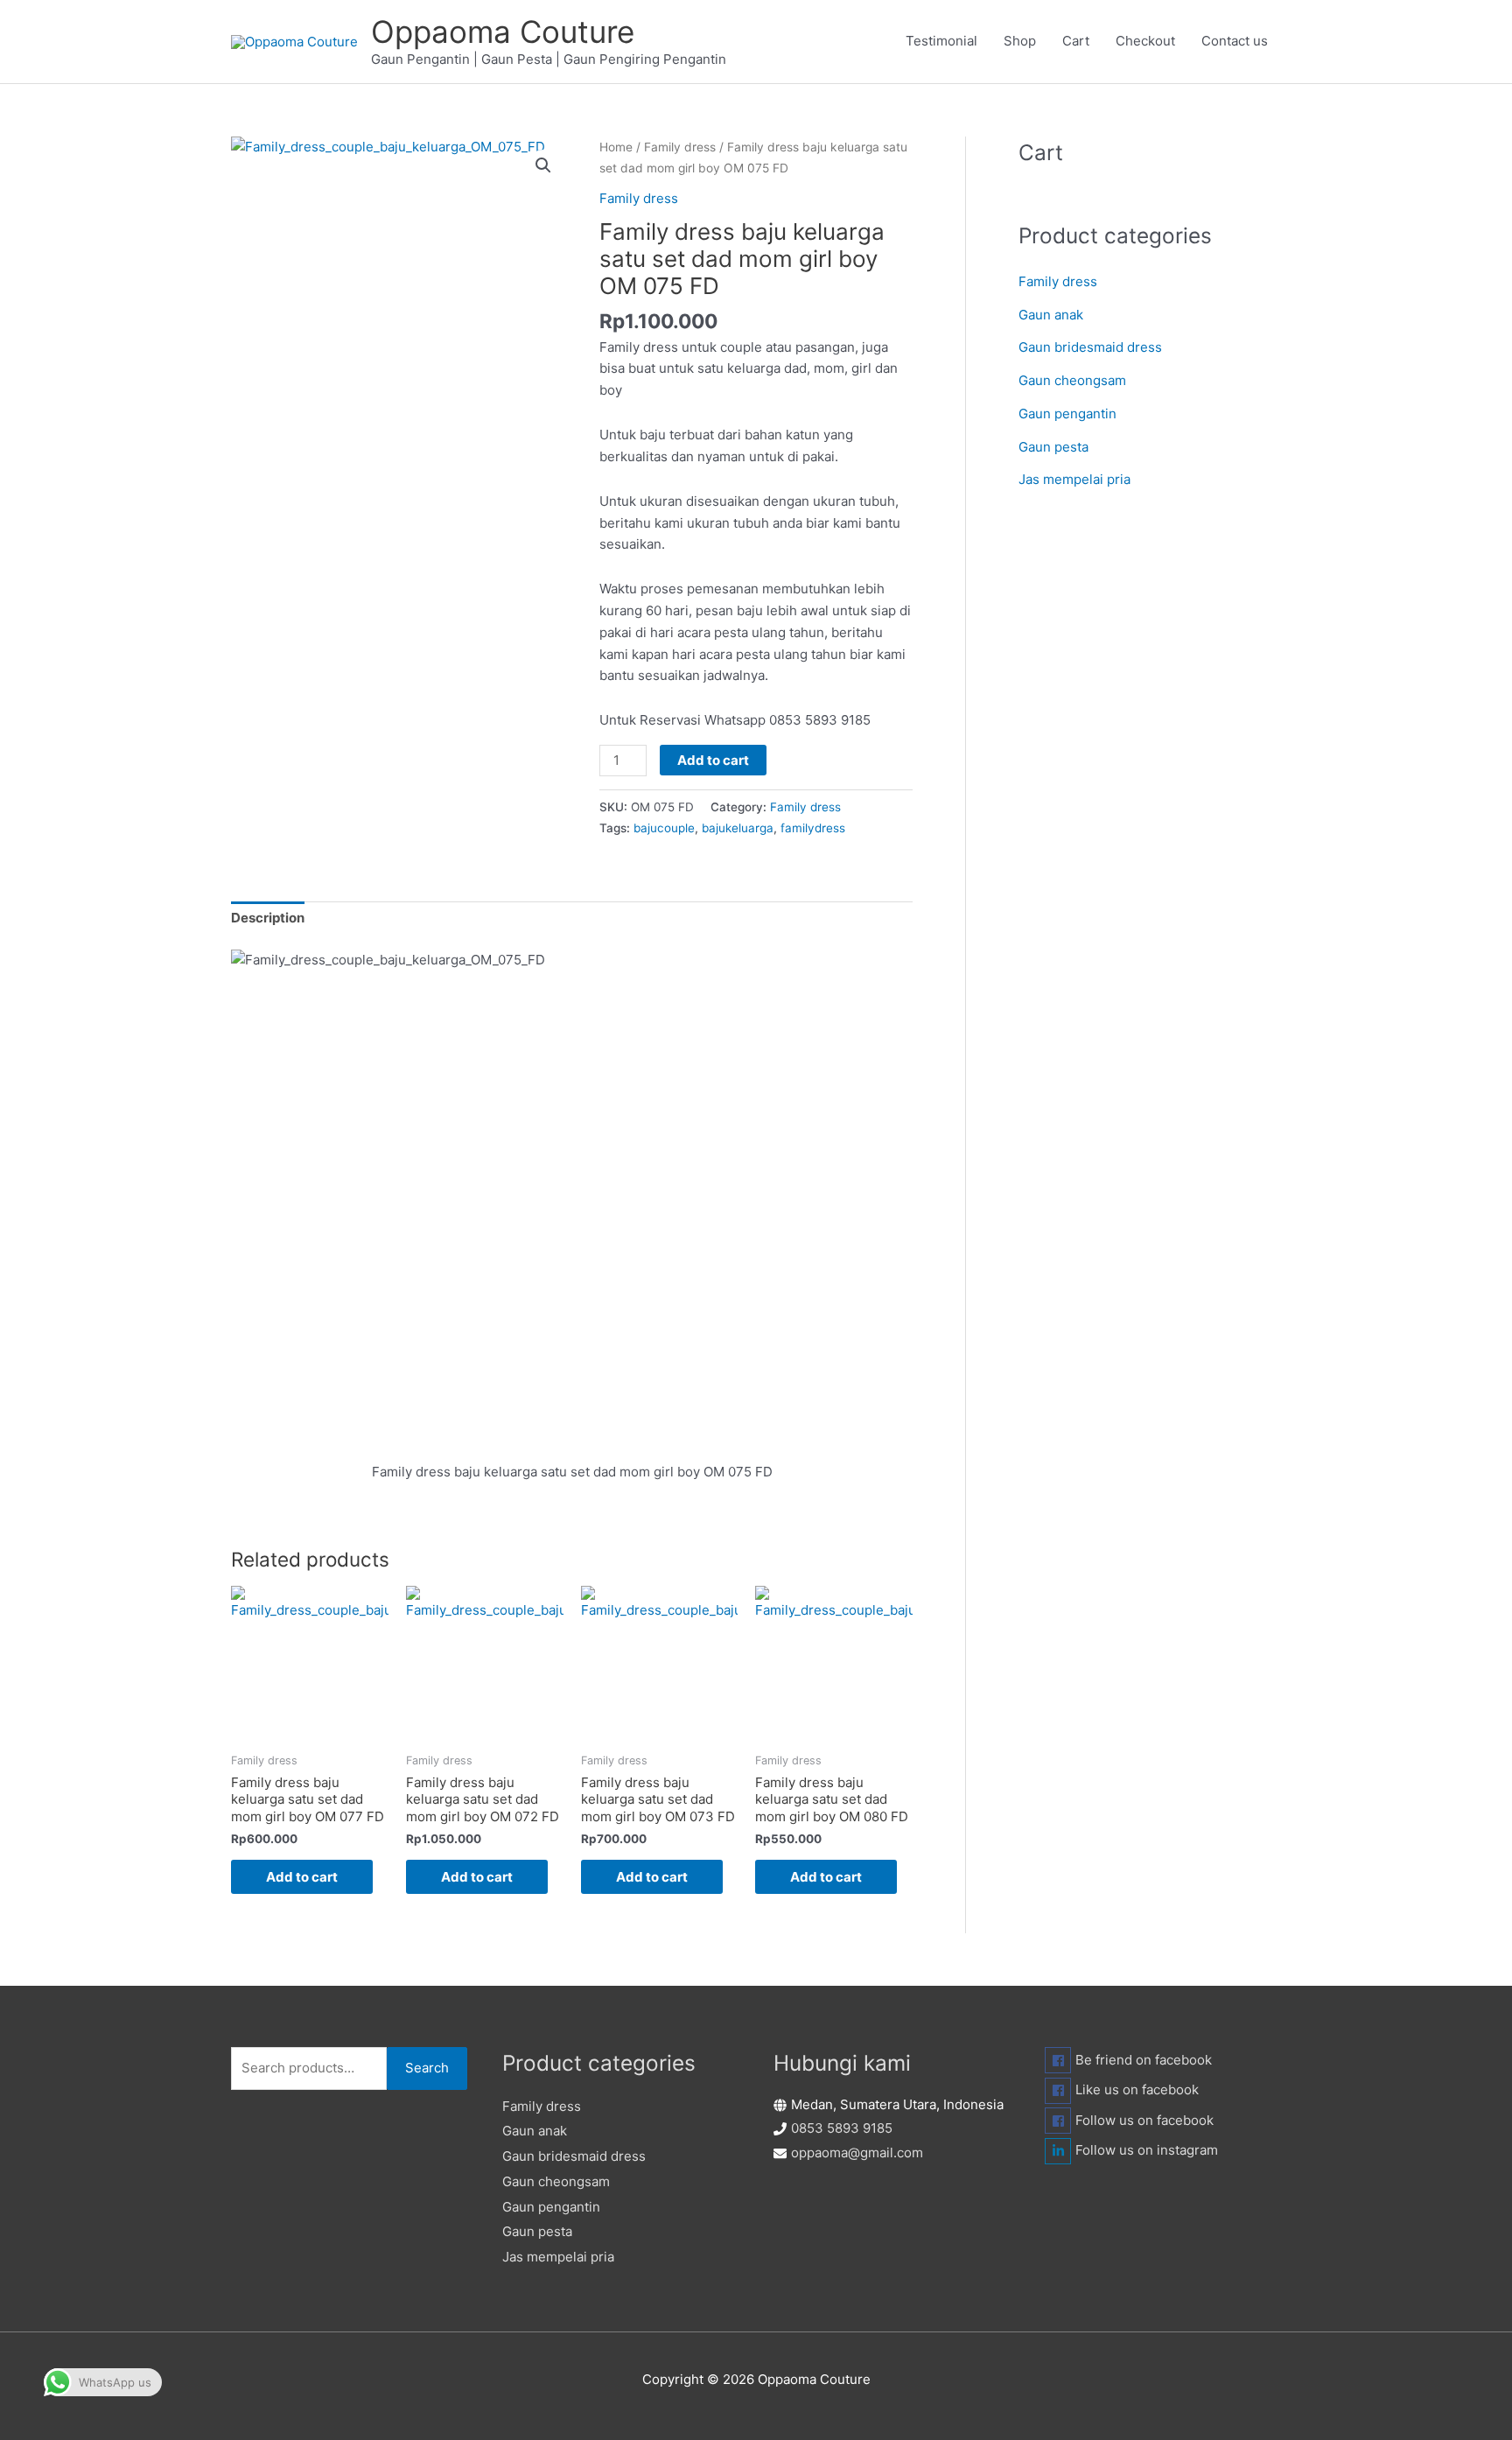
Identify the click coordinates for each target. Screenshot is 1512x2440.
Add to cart (713, 760)
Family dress (680, 147)
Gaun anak (1051, 315)
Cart (1076, 41)
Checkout (1145, 41)
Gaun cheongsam (1072, 380)
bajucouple (664, 828)
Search (427, 2068)
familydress (813, 828)
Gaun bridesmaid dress (1090, 347)
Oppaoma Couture (503, 32)
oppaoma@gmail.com (857, 2153)
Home (616, 147)
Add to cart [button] (302, 1877)
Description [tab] (268, 918)
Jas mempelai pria (1074, 479)
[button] (543, 165)
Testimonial (941, 41)
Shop (1020, 41)
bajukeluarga (738, 828)
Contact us (1235, 41)
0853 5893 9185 (842, 2128)
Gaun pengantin (1067, 414)
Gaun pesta (1053, 447)
